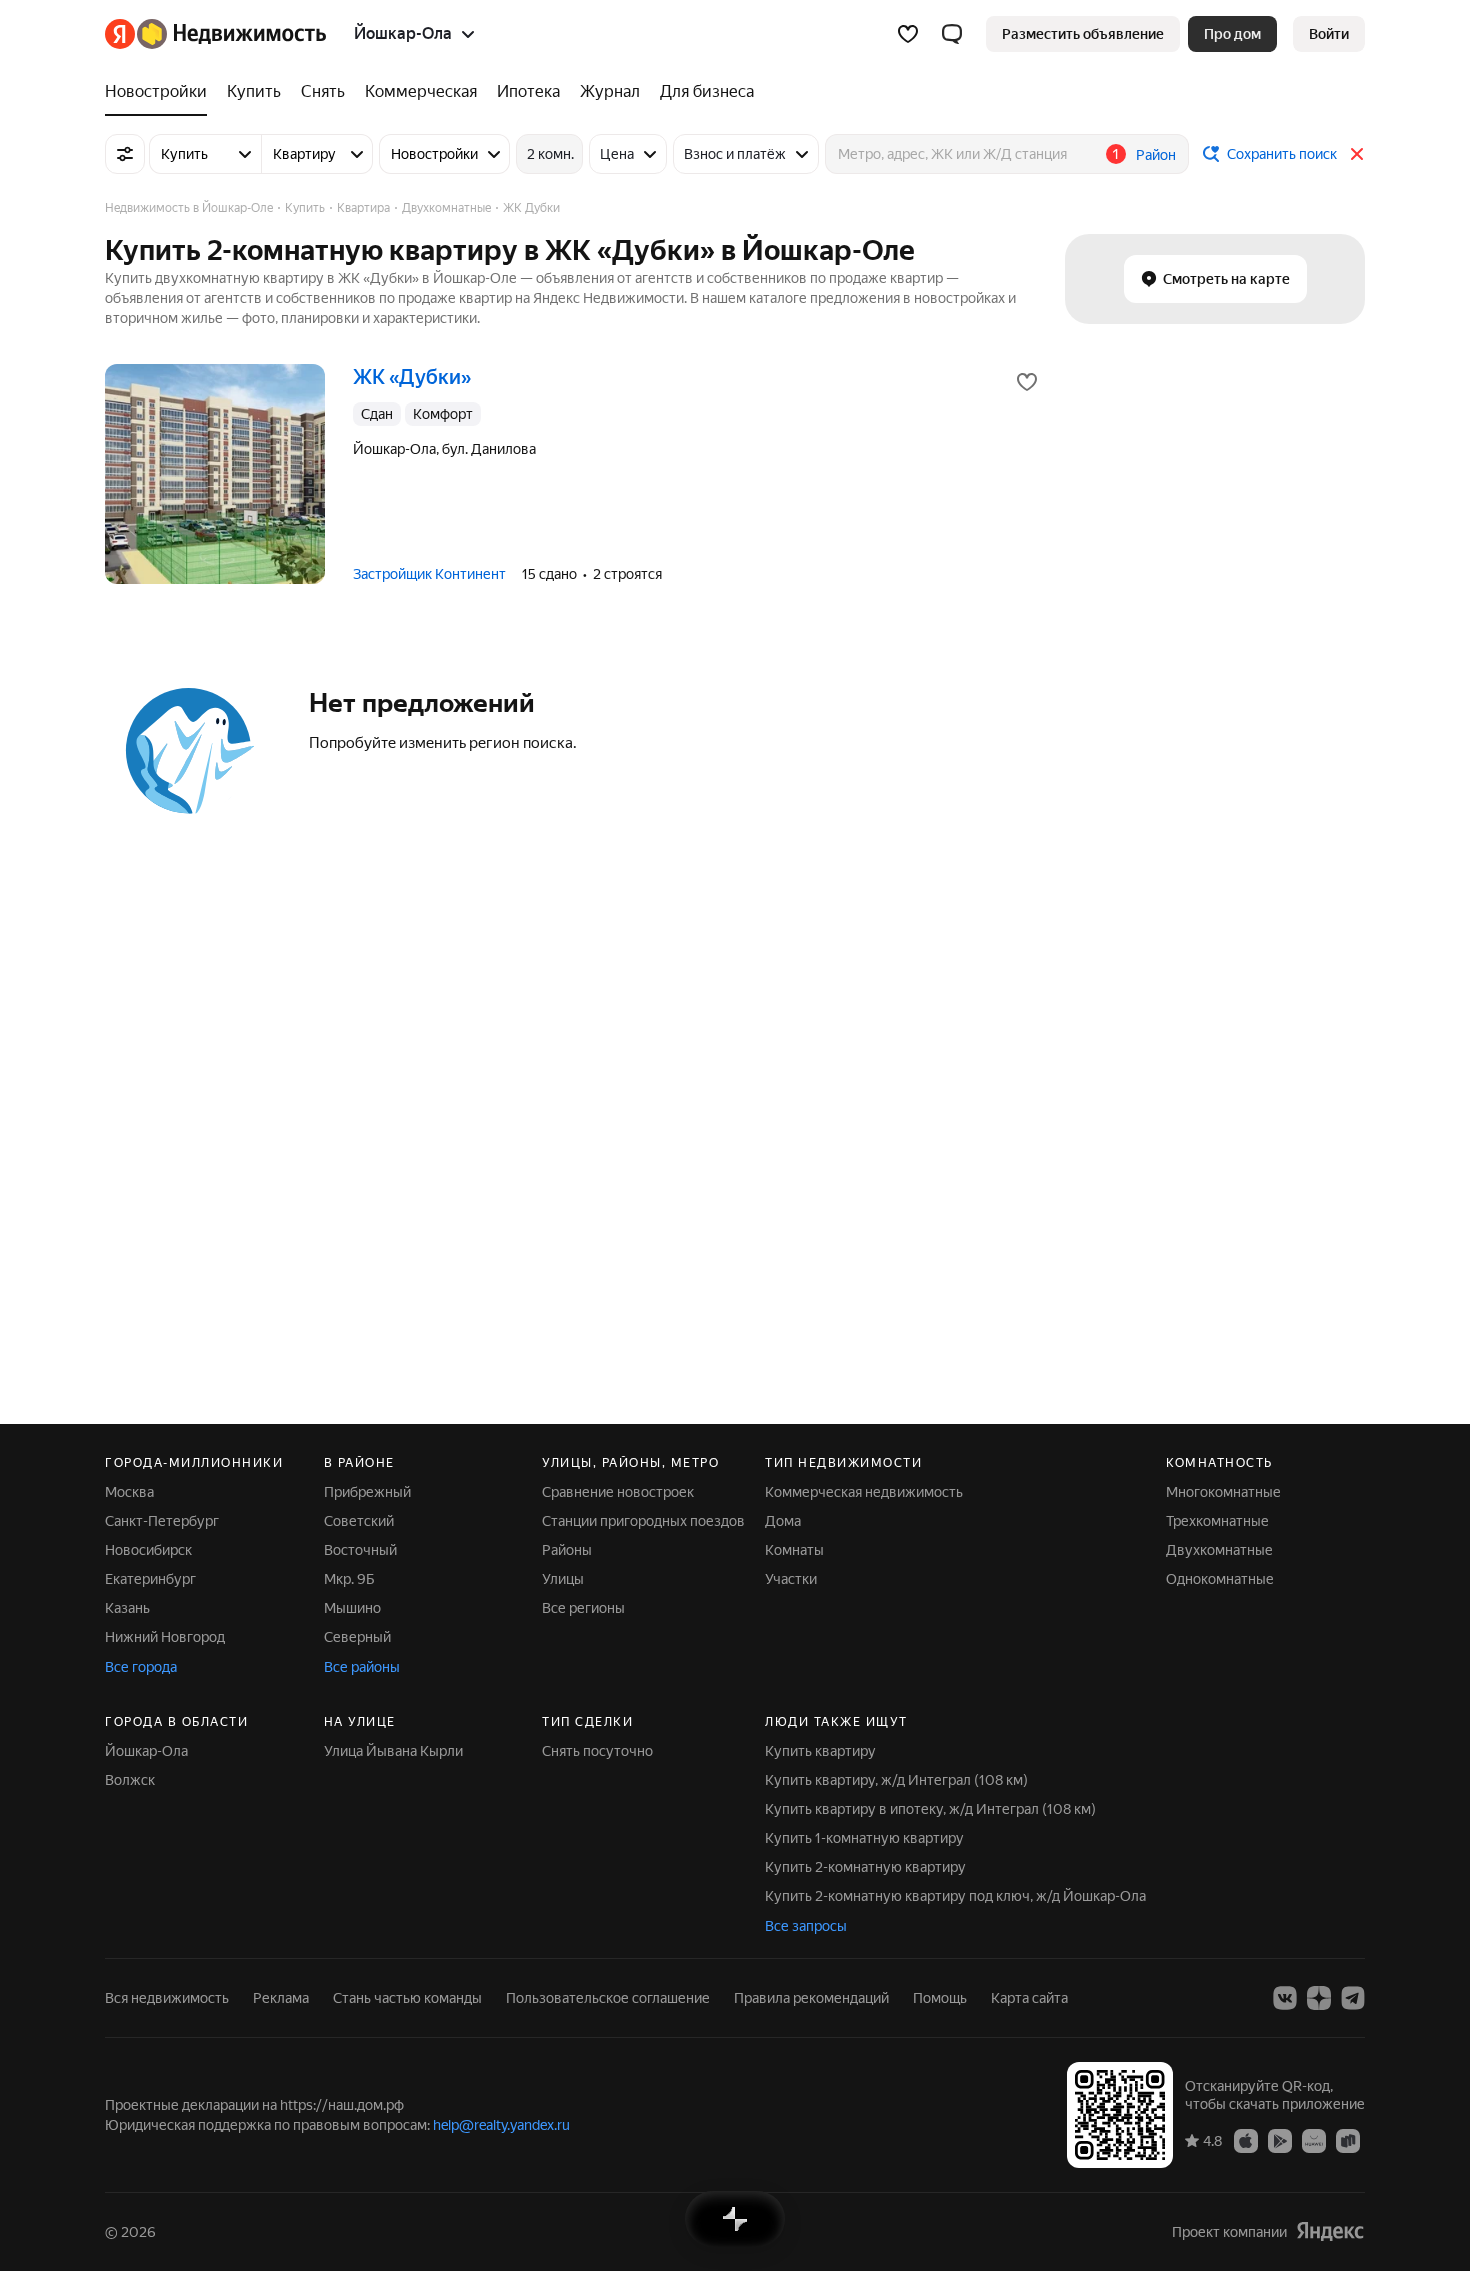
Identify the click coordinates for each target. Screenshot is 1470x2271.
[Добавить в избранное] (1027, 382)
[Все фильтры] (125, 154)
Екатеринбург (150, 1579)
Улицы (563, 1579)
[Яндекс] (1330, 2231)
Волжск (130, 1780)
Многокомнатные (1223, 1492)
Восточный (360, 1550)
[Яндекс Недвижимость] (215, 34)
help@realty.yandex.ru (501, 2125)
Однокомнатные (1220, 1579)
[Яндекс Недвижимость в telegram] (1353, 1998)
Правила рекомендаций (811, 1998)
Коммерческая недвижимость (864, 1492)
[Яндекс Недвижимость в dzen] (1319, 1998)
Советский (359, 1521)
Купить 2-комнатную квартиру (865, 1867)
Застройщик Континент (429, 574)
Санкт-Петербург (162, 1521)
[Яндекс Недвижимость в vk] (1285, 1998)
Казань (127, 1608)
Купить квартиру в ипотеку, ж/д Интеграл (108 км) (930, 1809)
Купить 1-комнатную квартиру (864, 1838)
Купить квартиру (820, 1751)
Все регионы (583, 1608)
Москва (129, 1492)
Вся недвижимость (167, 1998)
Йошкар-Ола (146, 1751)
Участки (791, 1579)
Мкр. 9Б (349, 1579)
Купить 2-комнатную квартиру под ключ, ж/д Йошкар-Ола (955, 1896)
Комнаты (794, 1550)
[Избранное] (908, 34)
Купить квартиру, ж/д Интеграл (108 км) (896, 1780)
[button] (952, 34)
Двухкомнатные (1219, 1550)
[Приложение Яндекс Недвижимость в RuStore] (1348, 2140)
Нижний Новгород (165, 1637)
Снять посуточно (597, 1751)
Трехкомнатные (1217, 1521)
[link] (1329, 34)
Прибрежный (367, 1492)
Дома (783, 1521)
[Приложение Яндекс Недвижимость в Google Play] (1280, 2140)
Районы (567, 1550)
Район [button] (1156, 155)
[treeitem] (161, 92)
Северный (357, 1637)
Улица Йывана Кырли (393, 1751)
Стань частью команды (407, 1998)
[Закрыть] (1357, 154)
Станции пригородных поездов (643, 1521)
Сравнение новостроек (618, 1492)
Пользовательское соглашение (608, 1998)
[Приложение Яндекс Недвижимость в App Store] (1246, 2140)
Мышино (352, 1608)
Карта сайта (1029, 1998)
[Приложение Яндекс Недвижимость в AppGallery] (1314, 2140)
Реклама (281, 1998)
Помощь (940, 1998)
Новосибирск (148, 1550)
